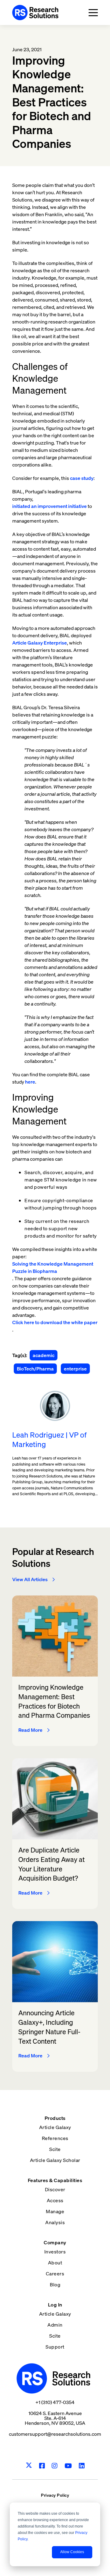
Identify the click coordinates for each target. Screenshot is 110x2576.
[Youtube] (68, 2466)
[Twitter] (29, 2466)
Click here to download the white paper (55, 1322)
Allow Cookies (72, 2552)
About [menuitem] (55, 2263)
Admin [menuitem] (55, 2325)
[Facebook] (42, 2466)
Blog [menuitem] (55, 2285)
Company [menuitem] (55, 2242)
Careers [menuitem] (55, 2274)
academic (44, 1355)
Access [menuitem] (55, 2200)
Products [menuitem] (55, 2118)
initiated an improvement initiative (50, 506)
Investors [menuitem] (55, 2252)
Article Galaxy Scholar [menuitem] (55, 2160)
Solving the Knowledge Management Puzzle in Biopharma (53, 1267)
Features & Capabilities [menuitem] (55, 2180)
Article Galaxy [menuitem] (55, 2127)
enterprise (75, 1369)
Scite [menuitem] (55, 2149)
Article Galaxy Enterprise (40, 643)
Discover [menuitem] (55, 2189)
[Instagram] (55, 2466)
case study (82, 478)
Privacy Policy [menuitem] (55, 2495)
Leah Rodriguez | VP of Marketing (49, 1440)
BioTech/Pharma (35, 1369)
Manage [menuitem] (55, 2211)
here (30, 1082)
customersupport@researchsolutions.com (55, 2434)
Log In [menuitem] (55, 2305)
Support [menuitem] (55, 2347)
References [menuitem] (55, 2138)
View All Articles (30, 1579)
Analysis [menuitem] (55, 2222)
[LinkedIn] (82, 2466)
